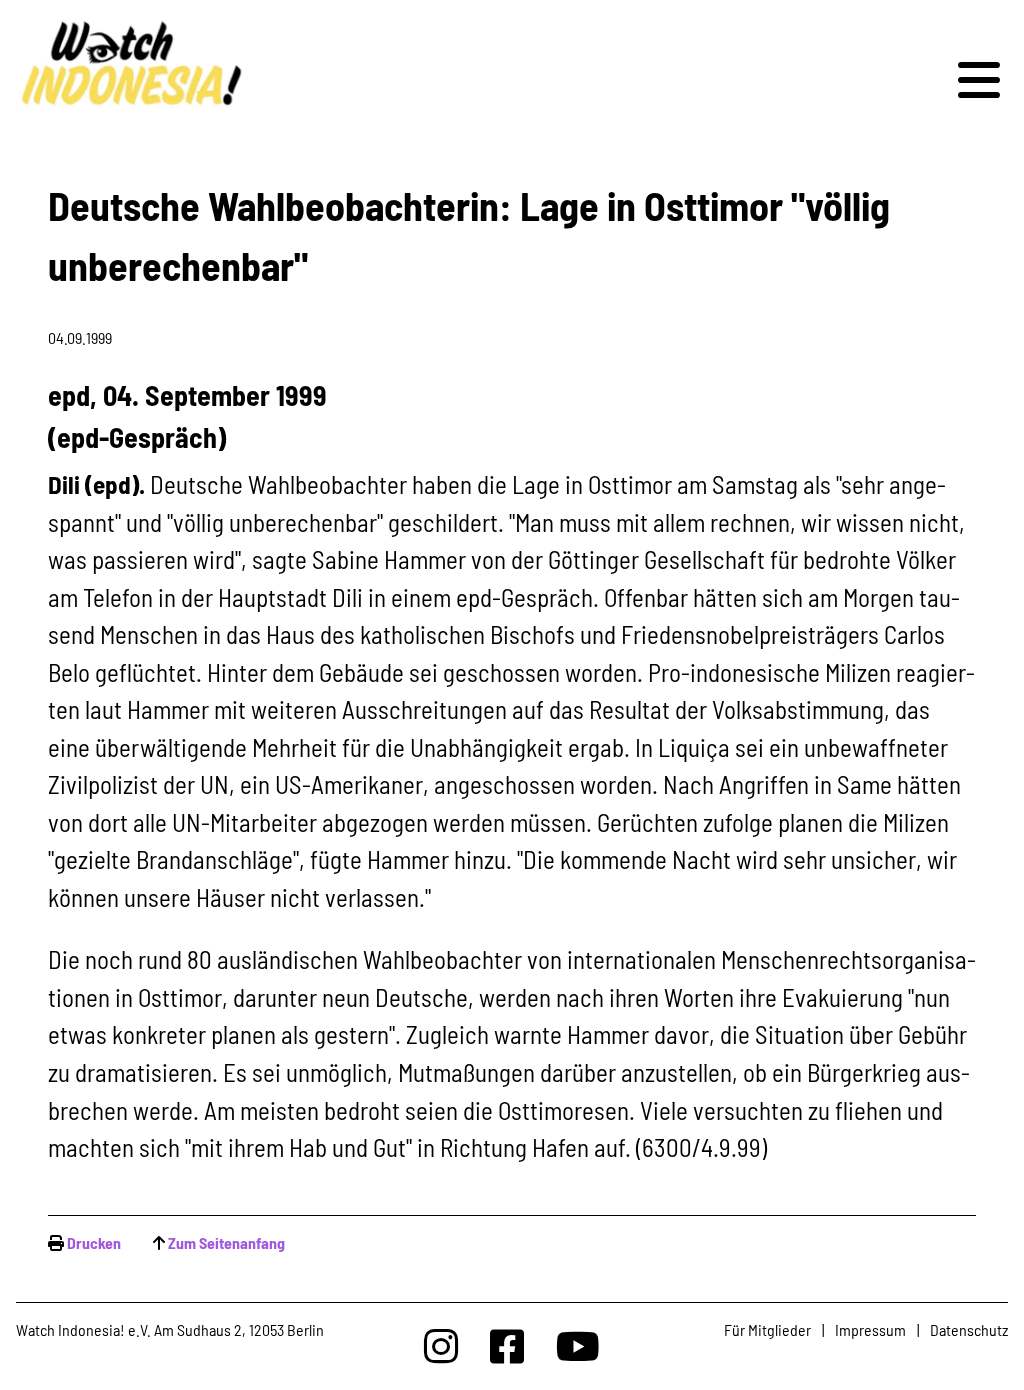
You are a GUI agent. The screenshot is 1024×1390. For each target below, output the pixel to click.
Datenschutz (969, 1329)
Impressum (870, 1329)
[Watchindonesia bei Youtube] (578, 1345)
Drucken (94, 1242)
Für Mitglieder (767, 1329)
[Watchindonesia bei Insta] (441, 1345)
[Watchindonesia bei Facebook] (507, 1345)
